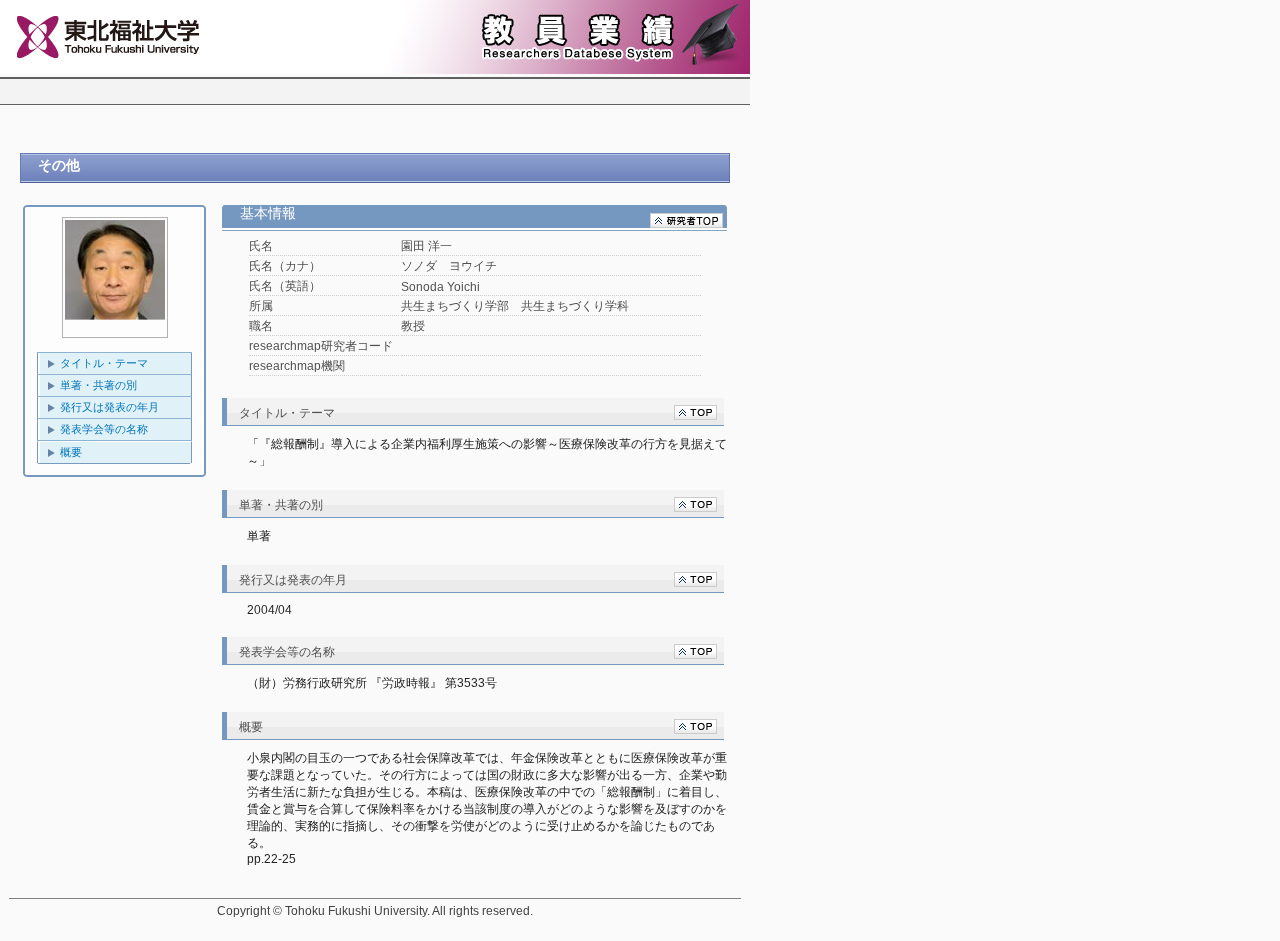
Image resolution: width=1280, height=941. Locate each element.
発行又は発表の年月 (109, 407)
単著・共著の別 (98, 385)
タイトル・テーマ (104, 363)
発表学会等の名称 (104, 429)
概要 (71, 452)
